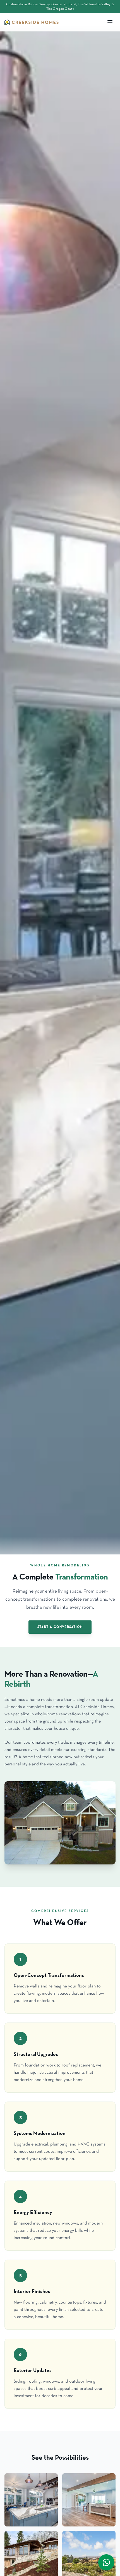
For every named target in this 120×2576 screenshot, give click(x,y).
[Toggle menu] (110, 22)
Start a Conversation (60, 1627)
